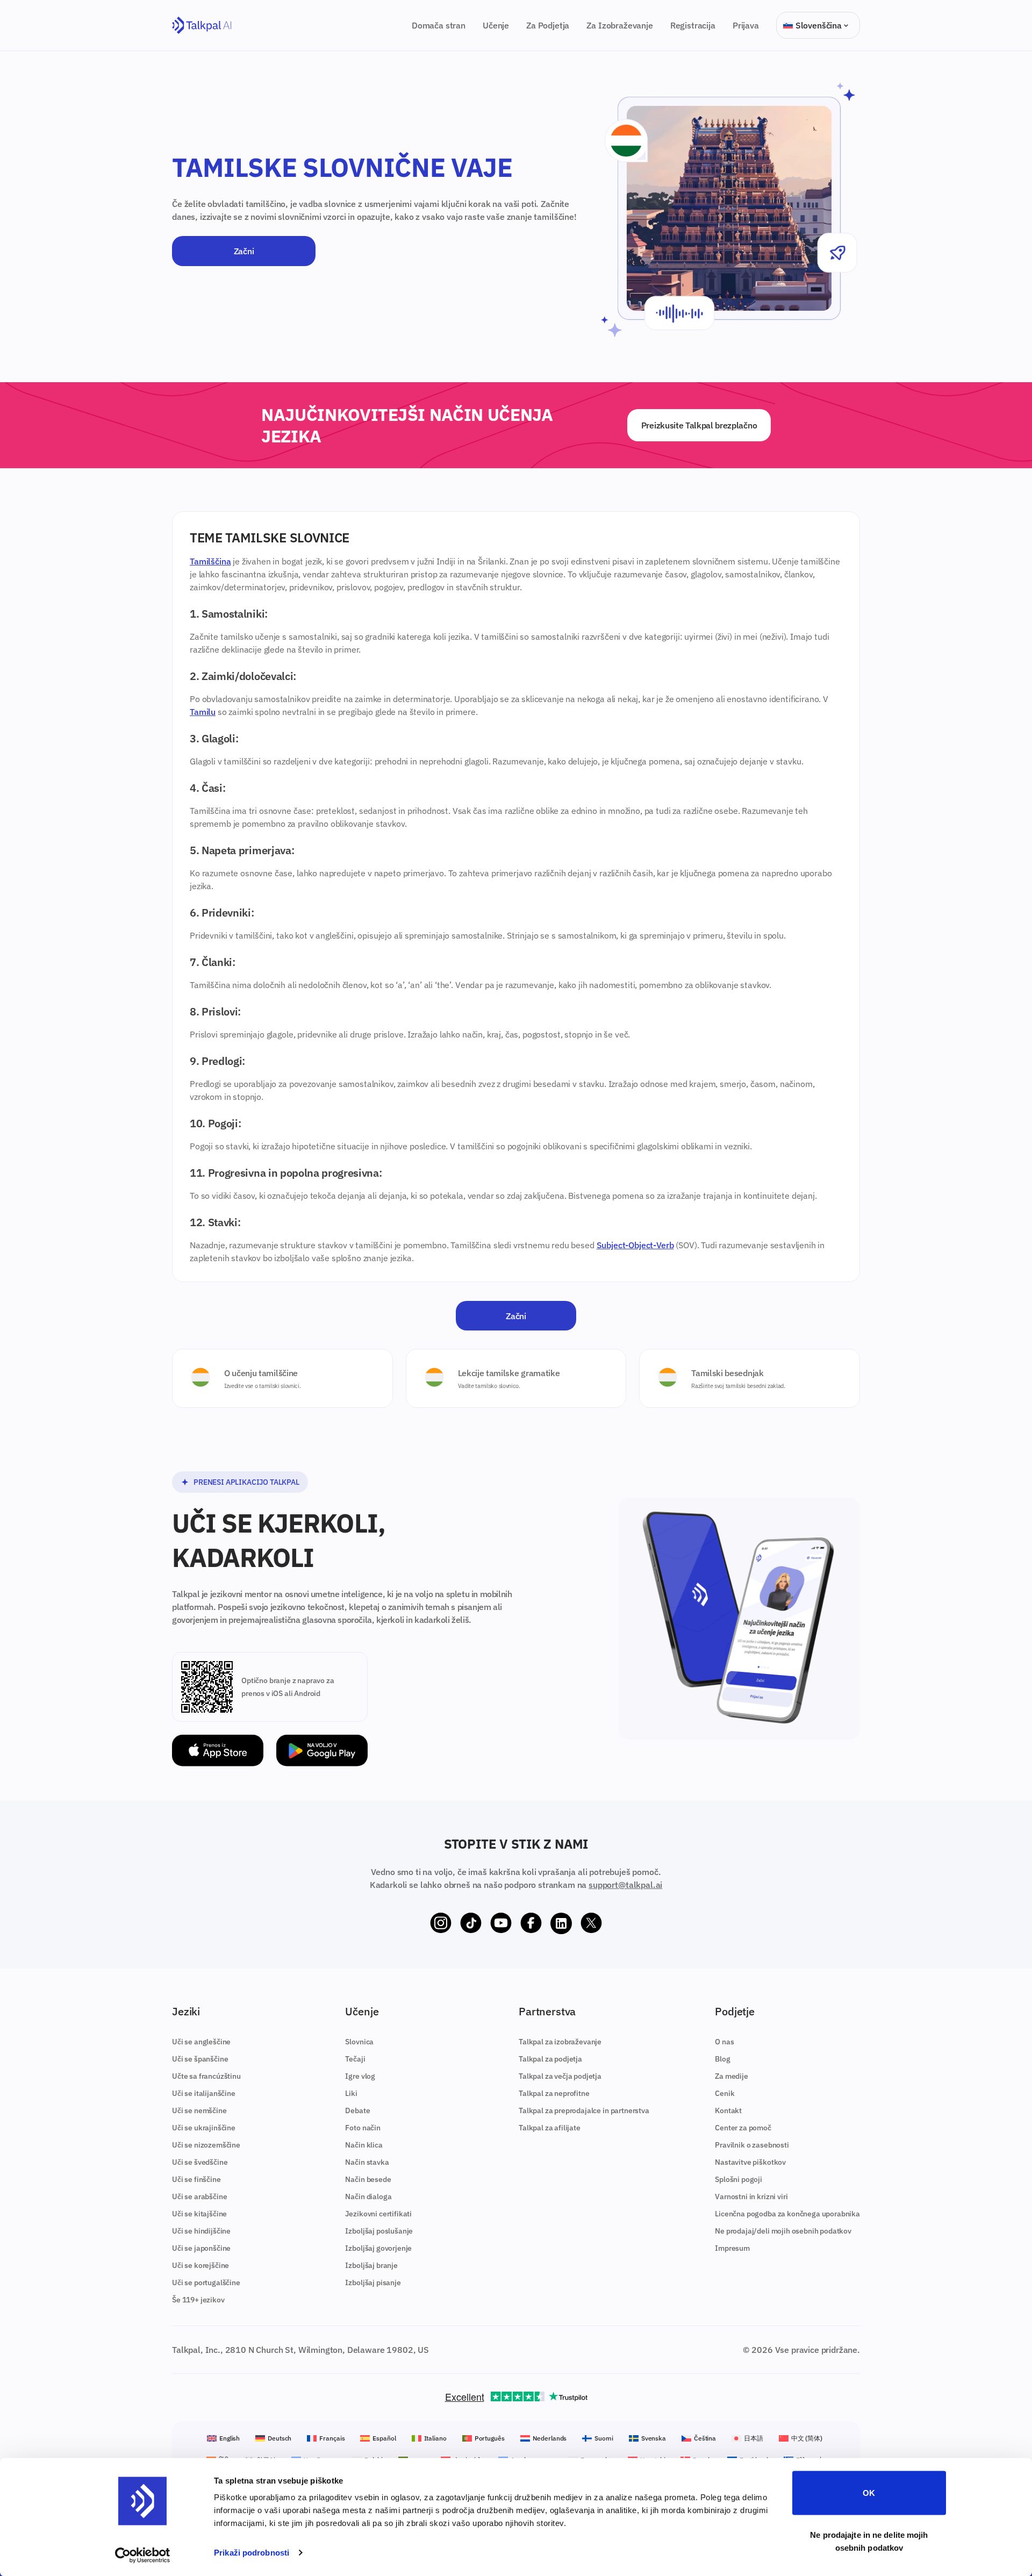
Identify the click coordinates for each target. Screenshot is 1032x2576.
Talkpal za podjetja (550, 2059)
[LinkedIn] (561, 1923)
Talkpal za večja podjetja (560, 2076)
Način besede (368, 2179)
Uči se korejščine (200, 2265)
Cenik (725, 2093)
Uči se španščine (200, 2059)
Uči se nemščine (199, 2110)
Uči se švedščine (200, 2162)
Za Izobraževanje (619, 25)
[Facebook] (531, 1923)
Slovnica (359, 2042)
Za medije (732, 2076)
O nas (724, 2042)
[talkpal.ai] (202, 26)
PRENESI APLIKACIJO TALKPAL (246, 1482)
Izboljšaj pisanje (373, 2282)
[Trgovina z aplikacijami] (218, 1751)
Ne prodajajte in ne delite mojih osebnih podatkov (869, 2541)
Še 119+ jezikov (198, 2300)
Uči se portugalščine (206, 2282)
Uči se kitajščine (199, 2214)
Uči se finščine (196, 2179)
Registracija (693, 25)
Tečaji (355, 2059)
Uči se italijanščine (204, 2093)
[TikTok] (471, 1923)
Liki (351, 2093)
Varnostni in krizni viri (751, 2196)
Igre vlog (360, 2076)
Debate (357, 2110)
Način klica (364, 2145)
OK (869, 2493)
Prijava (746, 25)
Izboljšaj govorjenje (378, 2248)
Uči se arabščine (199, 2196)
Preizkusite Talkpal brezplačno (699, 425)
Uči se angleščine (201, 2042)
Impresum (732, 2248)
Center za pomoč (743, 2128)
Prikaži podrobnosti (252, 2553)
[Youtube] (501, 1923)
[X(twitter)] (591, 1923)
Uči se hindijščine (201, 2231)
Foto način (363, 2128)
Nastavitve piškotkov (750, 2162)
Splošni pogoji (739, 2179)
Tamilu (203, 712)
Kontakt (728, 2110)
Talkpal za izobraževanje (560, 2042)
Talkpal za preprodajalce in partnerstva (584, 2110)
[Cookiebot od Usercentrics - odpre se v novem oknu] (143, 2555)
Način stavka (367, 2162)
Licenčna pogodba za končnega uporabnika (787, 2214)
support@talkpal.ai (625, 1885)
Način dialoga (368, 2196)
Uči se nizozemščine (206, 2145)
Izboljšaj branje (371, 2265)
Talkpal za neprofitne (554, 2093)
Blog (722, 2059)
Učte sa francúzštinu (206, 2076)
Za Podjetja (548, 25)
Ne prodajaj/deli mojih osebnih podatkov (783, 2231)
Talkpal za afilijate (550, 2128)
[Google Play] (322, 1751)
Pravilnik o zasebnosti (752, 2145)
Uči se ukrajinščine (204, 2128)
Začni (244, 251)
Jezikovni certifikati (378, 2214)
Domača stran (439, 25)
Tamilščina (210, 561)
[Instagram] (441, 1923)
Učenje (496, 25)
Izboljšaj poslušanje (379, 2231)
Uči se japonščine (201, 2248)
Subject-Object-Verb (635, 1245)
